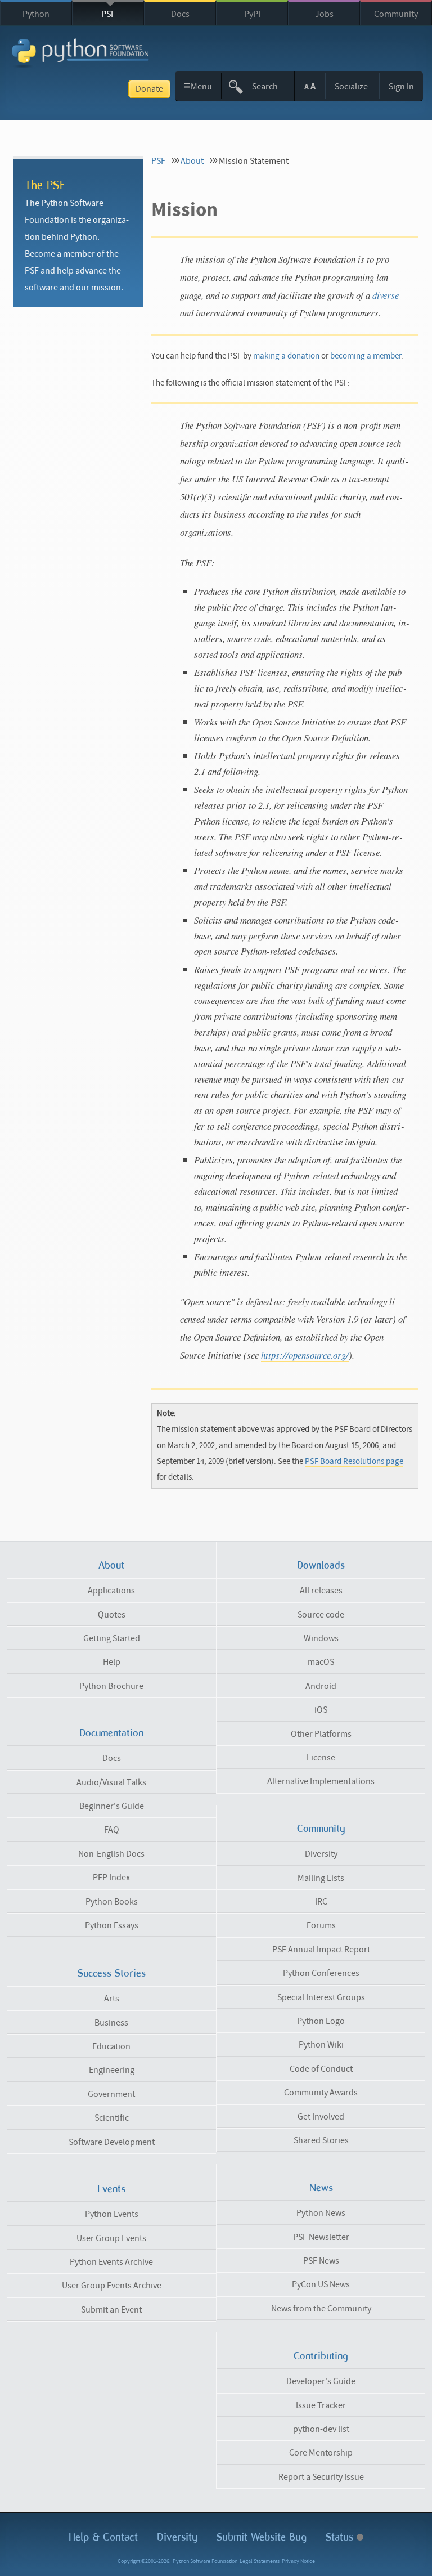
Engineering (112, 2070)
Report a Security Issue (321, 2477)
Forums (321, 1925)
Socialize (351, 87)
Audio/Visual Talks (111, 1782)
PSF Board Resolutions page (354, 1461)
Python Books (112, 1902)
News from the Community (321, 2309)
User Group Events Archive (112, 2286)
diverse (386, 295)
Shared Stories (321, 2140)
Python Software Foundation (205, 2561)
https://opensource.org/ (305, 1355)
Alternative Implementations (321, 1781)
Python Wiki (321, 2045)
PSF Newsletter (321, 2237)
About (192, 161)
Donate (149, 89)
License (321, 1758)
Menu (198, 86)
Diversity (321, 1854)
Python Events (112, 2214)
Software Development (112, 2142)
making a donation (286, 356)
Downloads (321, 1565)
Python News (321, 2213)
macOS (321, 1662)
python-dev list (321, 2429)
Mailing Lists (321, 1878)
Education (111, 2046)
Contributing (321, 2356)
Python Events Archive (111, 2262)
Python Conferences (321, 1973)
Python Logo (321, 2021)
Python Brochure (111, 1686)
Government (111, 2094)
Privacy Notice (298, 2561)
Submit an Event (111, 2310)
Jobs (324, 14)
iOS (321, 1710)
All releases (321, 1591)
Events (111, 2189)
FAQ (112, 1830)
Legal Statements (260, 2561)
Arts (112, 1999)
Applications (111, 1591)
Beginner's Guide (112, 1806)
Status (341, 2537)
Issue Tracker (321, 2405)
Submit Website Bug (262, 2537)
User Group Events (111, 2238)
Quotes (112, 1615)
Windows (321, 1638)
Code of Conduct (321, 2069)
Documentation (111, 1733)
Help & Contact (103, 2537)
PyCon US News (321, 2284)
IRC (321, 1902)
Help (112, 1662)
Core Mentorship (321, 2453)
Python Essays (112, 1925)
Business (111, 2023)
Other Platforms (321, 1734)
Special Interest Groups (321, 1997)
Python (36, 14)
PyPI (252, 14)
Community (396, 14)
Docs (180, 14)
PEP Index (111, 1878)
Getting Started (112, 1638)
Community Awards (321, 2093)
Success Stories (112, 1973)
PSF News (321, 2261)
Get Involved (321, 2117)
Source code (321, 1615)
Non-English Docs (111, 1854)
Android (321, 1686)
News (321, 2188)
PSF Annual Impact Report (321, 1950)
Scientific (112, 2118)
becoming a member (366, 356)
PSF (108, 14)
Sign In (401, 87)
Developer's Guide (321, 2381)
